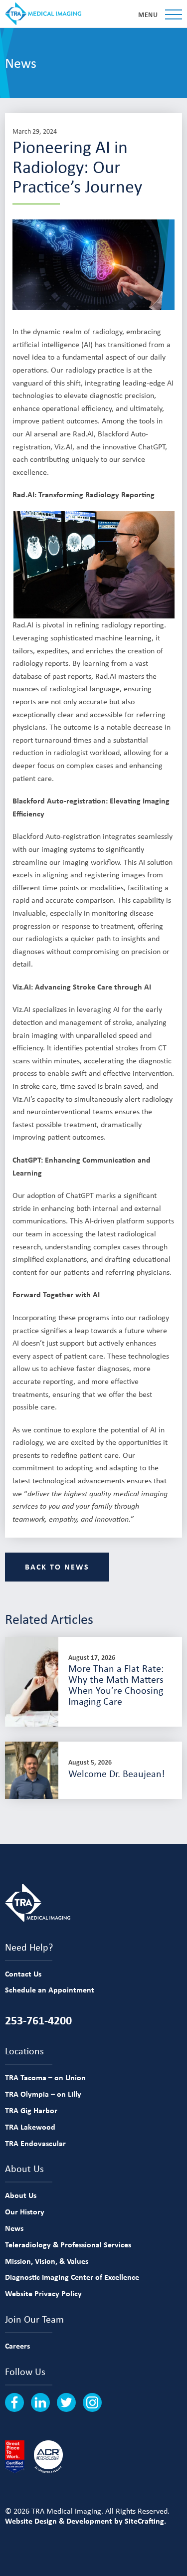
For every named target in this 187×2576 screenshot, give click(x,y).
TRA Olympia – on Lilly (43, 2094)
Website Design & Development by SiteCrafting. (86, 2521)
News (14, 2228)
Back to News (57, 1567)
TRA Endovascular (35, 2143)
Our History (25, 2211)
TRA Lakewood (30, 2127)
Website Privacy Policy (43, 2293)
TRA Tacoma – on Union (45, 2077)
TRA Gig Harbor (31, 2110)
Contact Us (23, 1974)
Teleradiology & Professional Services (68, 2244)
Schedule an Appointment (50, 1989)
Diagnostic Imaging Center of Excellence (72, 2277)
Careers (17, 2346)
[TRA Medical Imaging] (43, 14)
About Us (21, 2195)
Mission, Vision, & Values (47, 2261)
